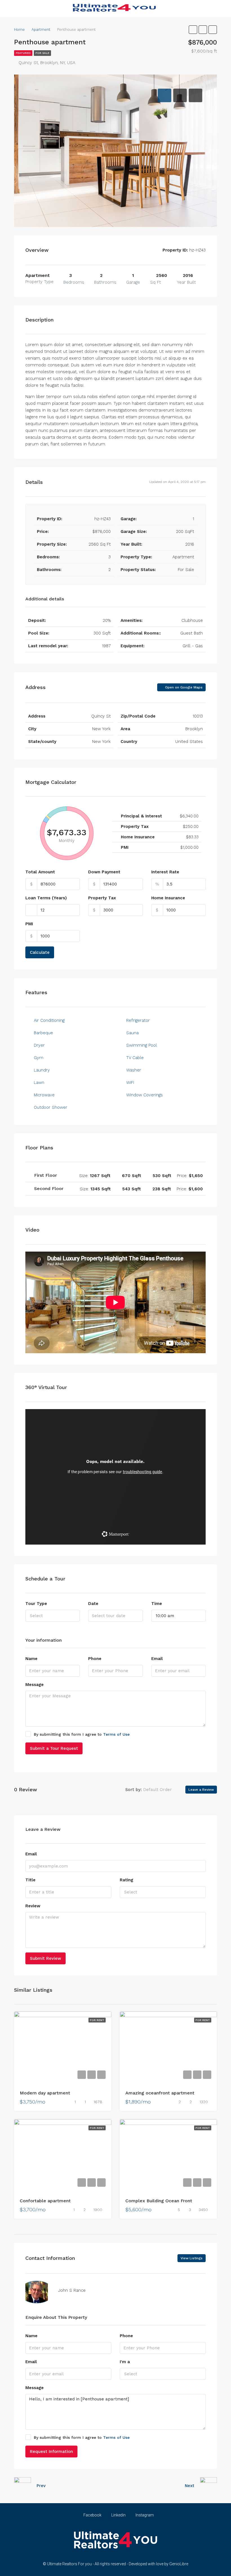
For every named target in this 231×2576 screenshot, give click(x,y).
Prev (41, 2486)
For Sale (42, 53)
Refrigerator (138, 1020)
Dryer (39, 1045)
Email (157, 1659)
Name (31, 1659)
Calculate (40, 952)
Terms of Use (116, 1734)
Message (35, 1685)
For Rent (97, 2020)
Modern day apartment (45, 2093)
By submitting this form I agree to (82, 1734)
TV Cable (135, 1058)
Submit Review (45, 1958)
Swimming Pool (142, 1045)
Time (157, 1604)
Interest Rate (165, 872)
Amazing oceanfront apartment (160, 2093)
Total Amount (40, 872)
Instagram (144, 2515)
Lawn (39, 1083)
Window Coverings (145, 1095)
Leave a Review (201, 1790)
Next (190, 2486)
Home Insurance (168, 898)
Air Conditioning (49, 1020)
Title (30, 1880)
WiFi (130, 1083)
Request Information (51, 2452)
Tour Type (36, 1604)
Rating (126, 1880)
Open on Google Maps (183, 687)
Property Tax (102, 898)
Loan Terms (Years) (46, 898)
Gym (39, 1058)
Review (33, 1906)
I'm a (125, 2362)
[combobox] (53, 1616)
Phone (95, 1659)
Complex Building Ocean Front (159, 2201)
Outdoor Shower (51, 1107)
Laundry (42, 1070)
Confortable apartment (45, 2201)
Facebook (92, 2515)
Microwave (44, 1095)
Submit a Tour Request (54, 1748)
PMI (29, 924)
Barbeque (43, 1033)
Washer (134, 1070)
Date (93, 1604)
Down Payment (104, 872)
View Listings (192, 2258)
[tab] (165, 95)
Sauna (132, 1033)
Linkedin (118, 2515)
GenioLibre (179, 2564)
